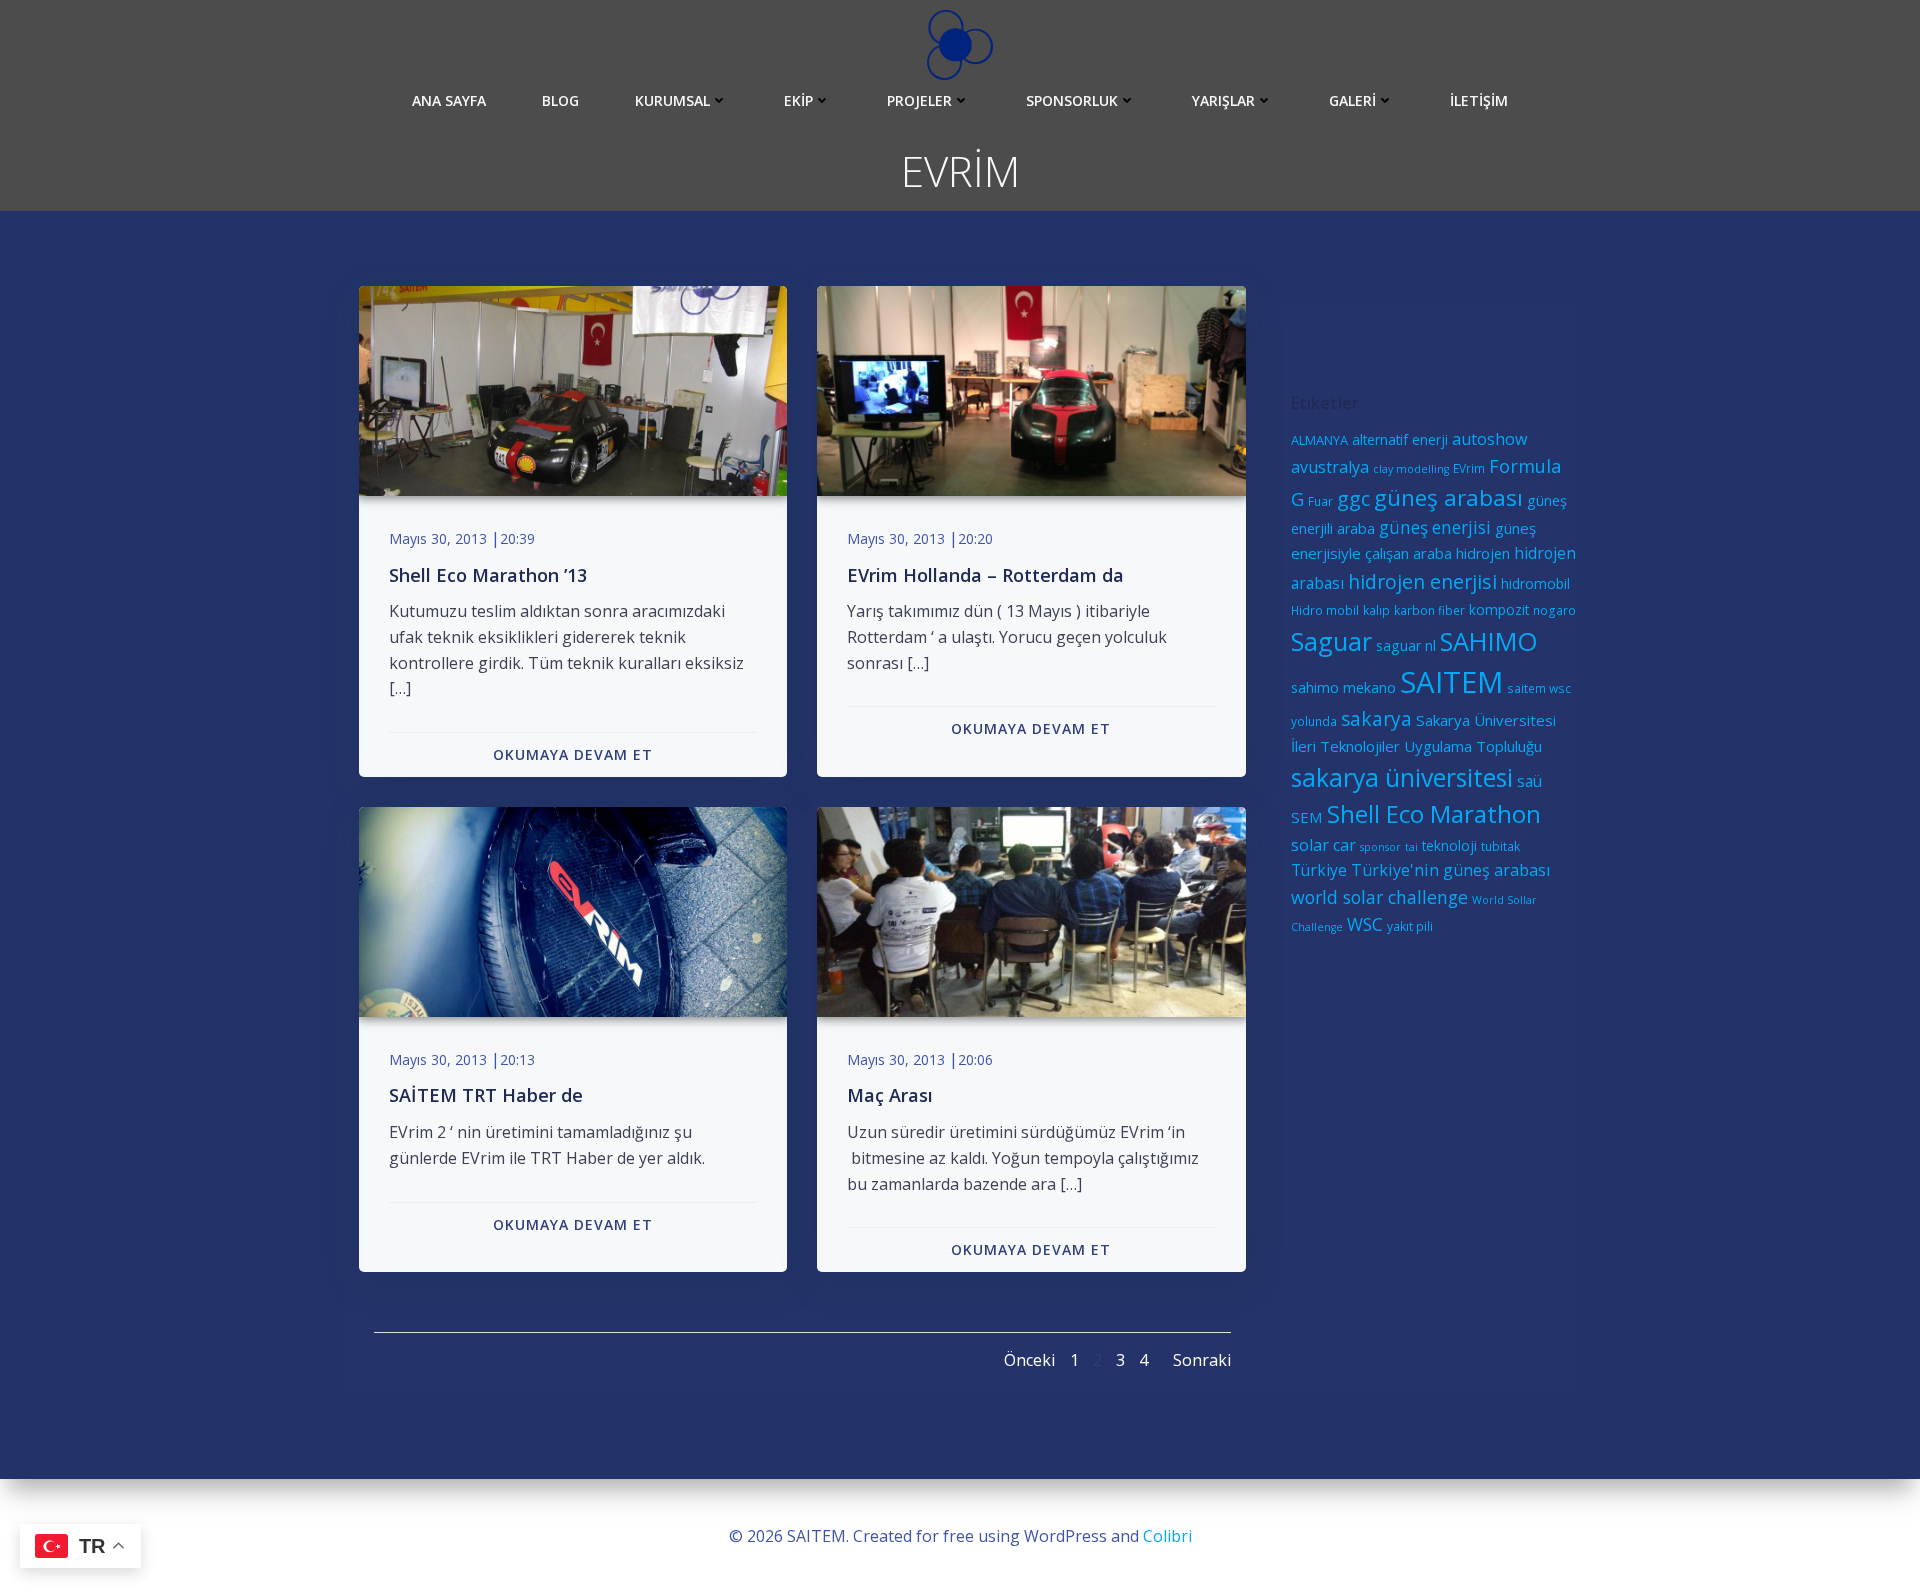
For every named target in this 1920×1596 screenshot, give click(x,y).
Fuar (1320, 501)
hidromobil (1535, 583)
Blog (560, 100)
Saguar (1331, 641)
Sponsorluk (1072, 100)
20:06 (975, 1059)
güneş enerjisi (1435, 527)
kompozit (1499, 609)
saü (1529, 781)
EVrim (1469, 468)
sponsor (1380, 847)
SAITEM (1451, 682)
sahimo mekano (1343, 687)
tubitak (1500, 846)
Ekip (798, 100)
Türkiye (1319, 870)
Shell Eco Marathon (1434, 813)
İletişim (1479, 100)
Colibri (1167, 1536)
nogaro (1554, 610)
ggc (1353, 498)
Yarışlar (1223, 100)
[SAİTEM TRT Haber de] (573, 910)
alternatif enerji (1400, 439)
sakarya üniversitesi (1402, 777)
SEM (1307, 817)
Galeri (1352, 100)
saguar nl (1406, 645)
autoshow (1490, 439)
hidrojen (1483, 553)
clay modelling (1411, 469)
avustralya (1330, 467)
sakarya (1376, 719)
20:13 (517, 1059)
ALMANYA (1319, 440)
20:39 (517, 538)
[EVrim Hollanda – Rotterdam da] (1031, 389)
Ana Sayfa (449, 100)
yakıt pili (1410, 926)
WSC (1365, 924)
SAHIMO (1489, 641)
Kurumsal (672, 100)
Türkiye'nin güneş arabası (1451, 870)
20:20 (975, 538)
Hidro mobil (1325, 610)
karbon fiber (1429, 610)
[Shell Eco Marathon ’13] (573, 389)
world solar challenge (1379, 897)
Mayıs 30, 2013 (438, 538)
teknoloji (1449, 845)
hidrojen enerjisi (1422, 581)
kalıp (1376, 610)
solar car (1323, 845)
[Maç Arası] (1031, 910)
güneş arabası (1448, 497)
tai (1411, 847)
